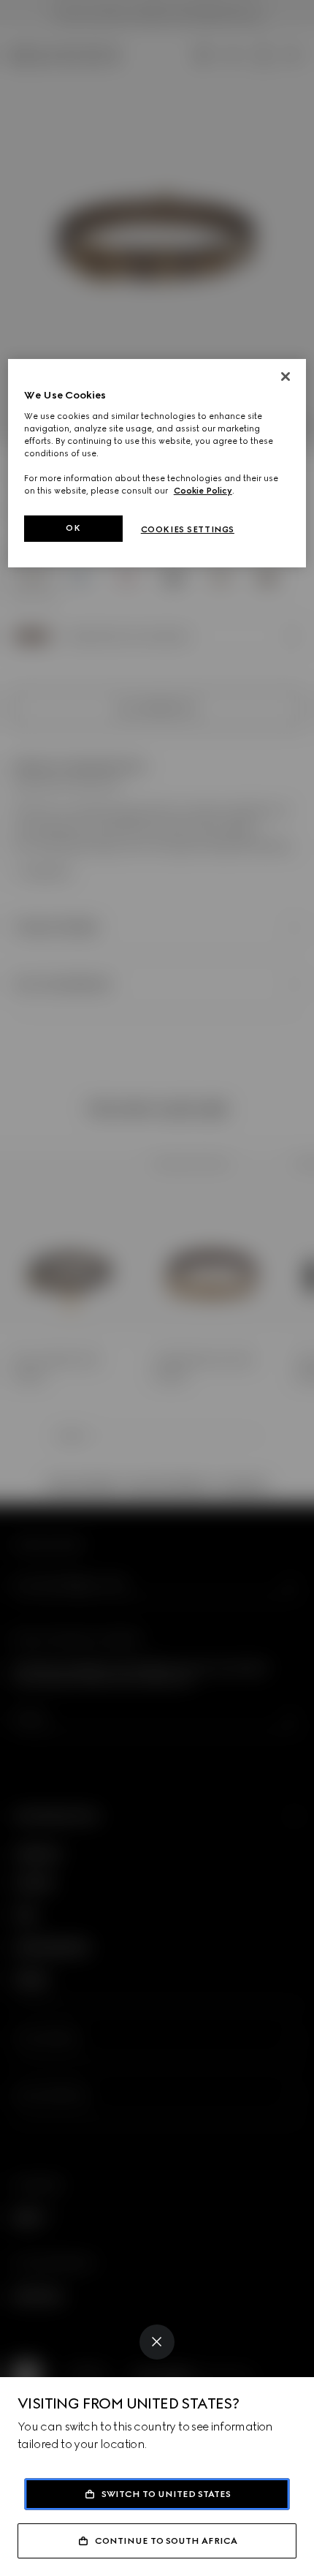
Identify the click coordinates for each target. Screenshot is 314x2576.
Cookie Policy (203, 491)
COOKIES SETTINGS (188, 529)
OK (73, 528)
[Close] (157, 2342)
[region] (157, 463)
